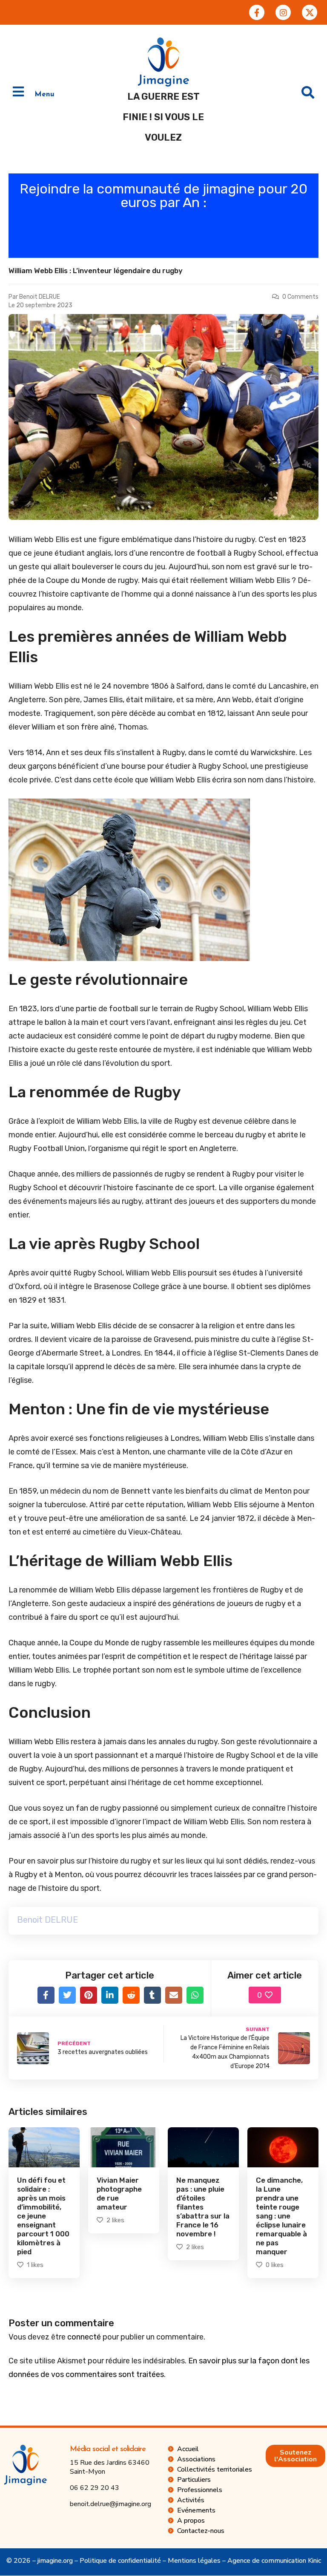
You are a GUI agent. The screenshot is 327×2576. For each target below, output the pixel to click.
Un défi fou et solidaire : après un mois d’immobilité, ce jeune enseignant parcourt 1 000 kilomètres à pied (43, 2216)
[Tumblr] (152, 1995)
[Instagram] (283, 12)
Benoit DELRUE (40, 297)
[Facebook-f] (257, 12)
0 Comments (300, 297)
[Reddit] (131, 1995)
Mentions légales (194, 2561)
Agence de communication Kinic (274, 2561)
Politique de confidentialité (120, 2561)
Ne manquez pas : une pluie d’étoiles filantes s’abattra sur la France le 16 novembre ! (203, 2207)
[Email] (174, 1995)
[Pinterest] (89, 1995)
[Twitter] (67, 1995)
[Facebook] (46, 1995)
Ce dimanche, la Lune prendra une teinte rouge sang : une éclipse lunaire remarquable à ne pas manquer (281, 2216)
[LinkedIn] (110, 1995)
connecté (84, 2337)
